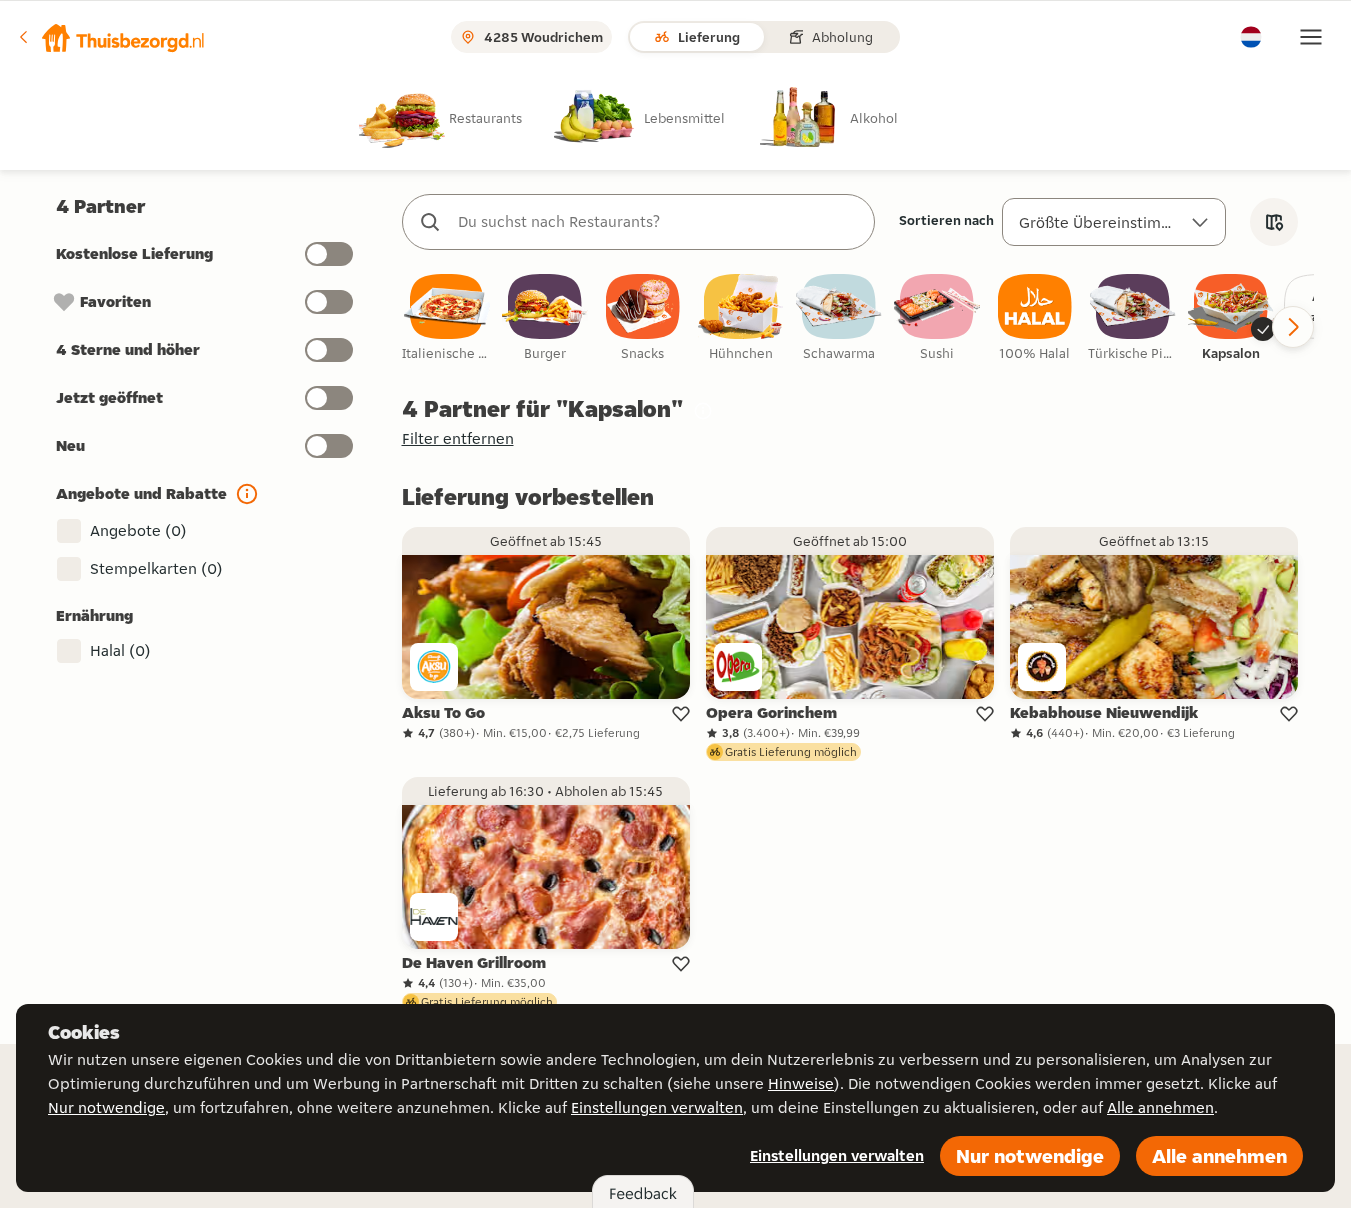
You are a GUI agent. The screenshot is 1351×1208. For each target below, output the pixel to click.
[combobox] (658, 222)
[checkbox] (447, 318)
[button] (111, 37)
